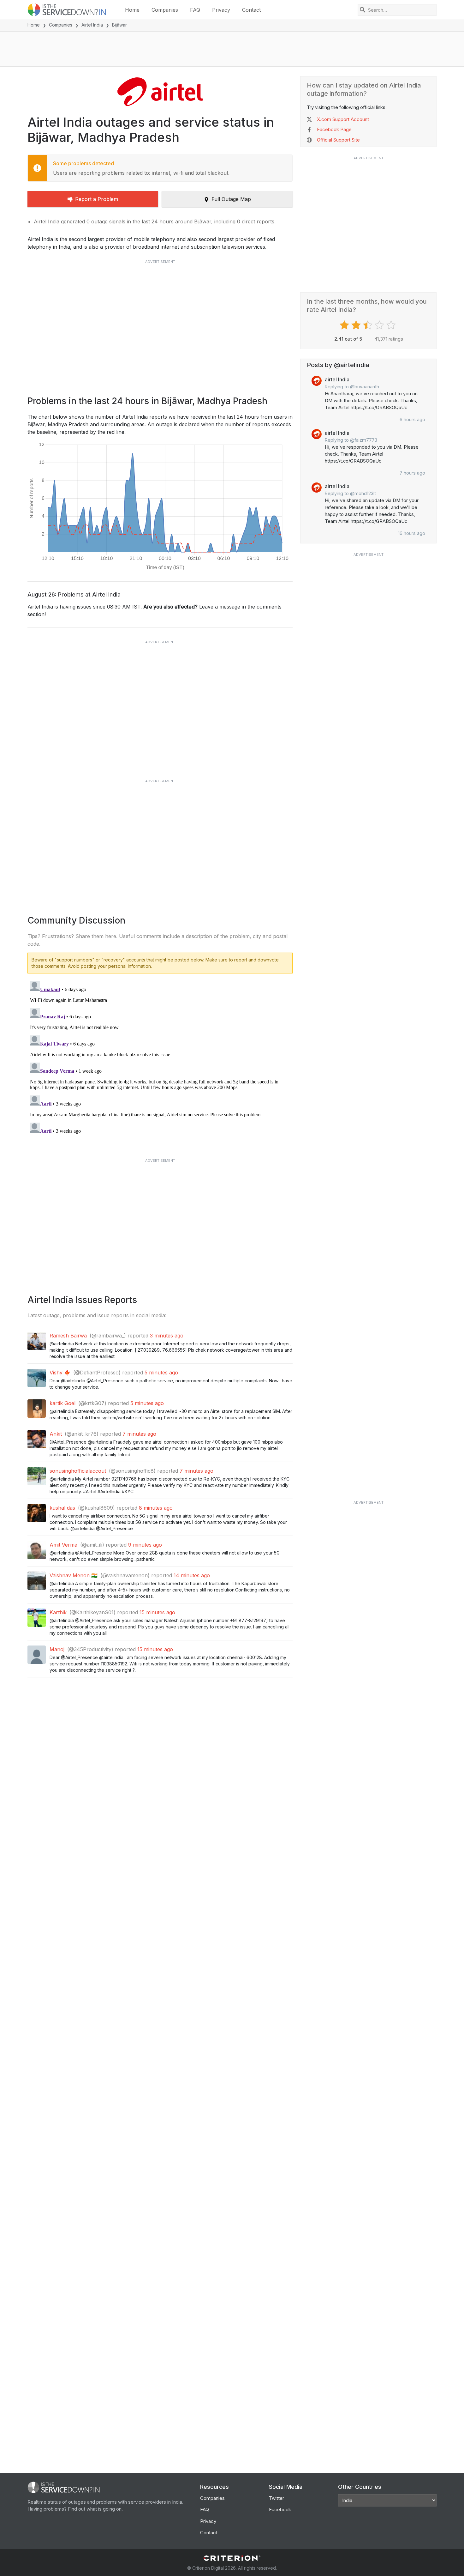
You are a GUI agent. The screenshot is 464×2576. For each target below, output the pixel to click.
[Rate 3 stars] (369, 325)
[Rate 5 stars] (392, 325)
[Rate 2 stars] (357, 325)
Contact (251, 10)
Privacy (221, 10)
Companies (165, 10)
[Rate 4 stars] (380, 325)
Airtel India (92, 25)
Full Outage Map (231, 199)
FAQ (195, 10)
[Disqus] (160, 1058)
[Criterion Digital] (232, 2558)
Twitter (277, 2498)
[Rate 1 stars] (345, 325)
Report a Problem (97, 199)
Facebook (280, 2509)
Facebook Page (334, 129)
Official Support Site (338, 140)
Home (132, 10)
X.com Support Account (343, 119)
